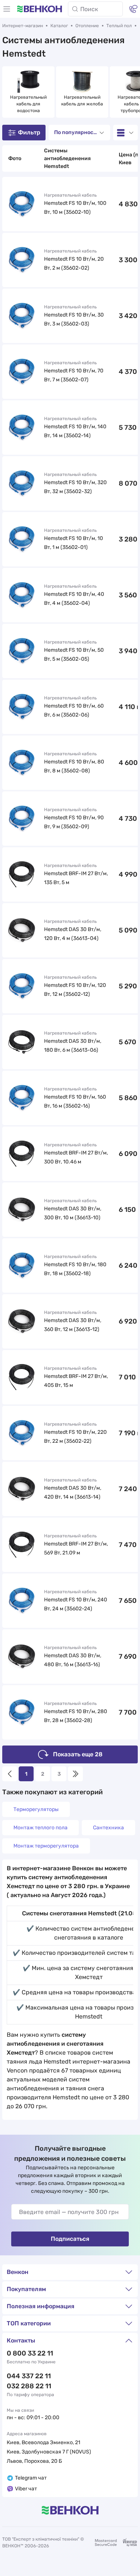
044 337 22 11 (29, 2376)
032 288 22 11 (29, 2386)
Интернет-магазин (23, 26)
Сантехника (108, 1828)
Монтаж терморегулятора (46, 1846)
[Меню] (7, 9)
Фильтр (29, 132)
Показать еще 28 (78, 1754)
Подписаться (70, 2239)
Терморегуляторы (36, 1809)
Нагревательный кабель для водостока (29, 104)
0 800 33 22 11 (30, 2353)
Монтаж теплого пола (41, 1828)
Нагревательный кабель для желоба (82, 101)
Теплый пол (119, 26)
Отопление (87, 26)
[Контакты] (133, 9)
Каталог (59, 26)
